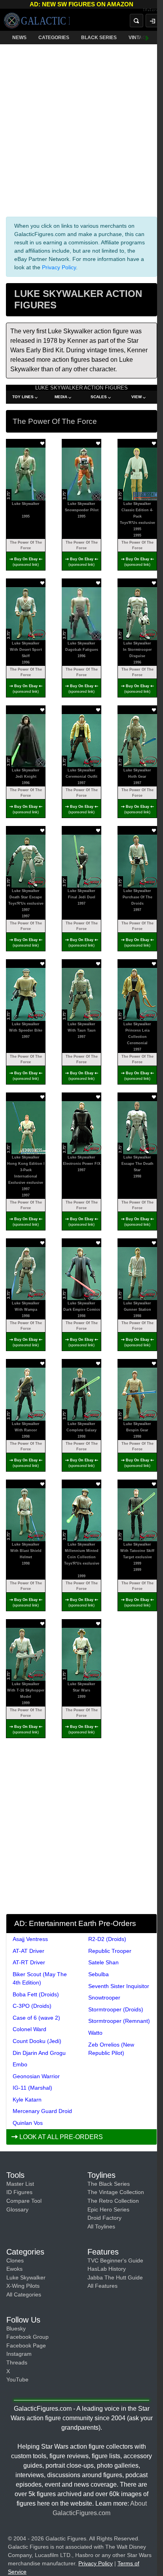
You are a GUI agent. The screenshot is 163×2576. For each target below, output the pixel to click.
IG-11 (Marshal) (32, 2088)
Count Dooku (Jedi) (37, 2041)
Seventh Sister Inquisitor (119, 1986)
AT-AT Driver (28, 1951)
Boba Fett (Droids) (36, 1994)
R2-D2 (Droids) (107, 1939)
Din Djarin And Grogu (39, 2053)
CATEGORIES (54, 38)
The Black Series (109, 2184)
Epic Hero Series (108, 2209)
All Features (102, 2286)
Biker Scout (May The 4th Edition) (40, 1978)
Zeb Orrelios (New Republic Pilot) (111, 2049)
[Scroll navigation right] (147, 38)
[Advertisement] (81, 129)
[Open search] (136, 21)
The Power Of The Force (26, 545)
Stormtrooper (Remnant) (119, 2021)
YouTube (17, 2379)
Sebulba (99, 1974)
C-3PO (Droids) (32, 2006)
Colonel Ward (29, 2029)
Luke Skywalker (26, 2277)
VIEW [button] (136, 397)
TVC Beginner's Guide (115, 2260)
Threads (17, 2362)
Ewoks (14, 2269)
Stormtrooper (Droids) (116, 2009)
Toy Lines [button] (23, 397)
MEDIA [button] (61, 397)
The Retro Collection (113, 2201)
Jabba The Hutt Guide (115, 2277)
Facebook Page (26, 2345)
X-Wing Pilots (23, 2286)
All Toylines (101, 2226)
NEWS (19, 38)
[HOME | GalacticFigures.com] (37, 21)
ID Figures (19, 2192)
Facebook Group (27, 2337)
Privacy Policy (59, 267)
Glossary (17, 2209)
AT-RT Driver (29, 1962)
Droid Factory (104, 2218)
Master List (20, 2184)
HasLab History (107, 2269)
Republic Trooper (110, 1951)
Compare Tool (24, 2201)
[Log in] (152, 21)
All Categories (24, 2294)
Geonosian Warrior (36, 2076)
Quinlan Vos (28, 2123)
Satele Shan (103, 1962)
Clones (15, 2260)
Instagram (19, 2354)
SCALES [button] (99, 397)
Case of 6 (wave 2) (36, 2018)
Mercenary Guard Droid (42, 2111)
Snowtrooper (104, 1998)
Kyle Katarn (27, 2100)
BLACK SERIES (99, 38)
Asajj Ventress (30, 1939)
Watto (95, 2033)
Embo (20, 2064)
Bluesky (16, 2328)
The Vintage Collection (116, 2192)
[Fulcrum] (153, 10)
